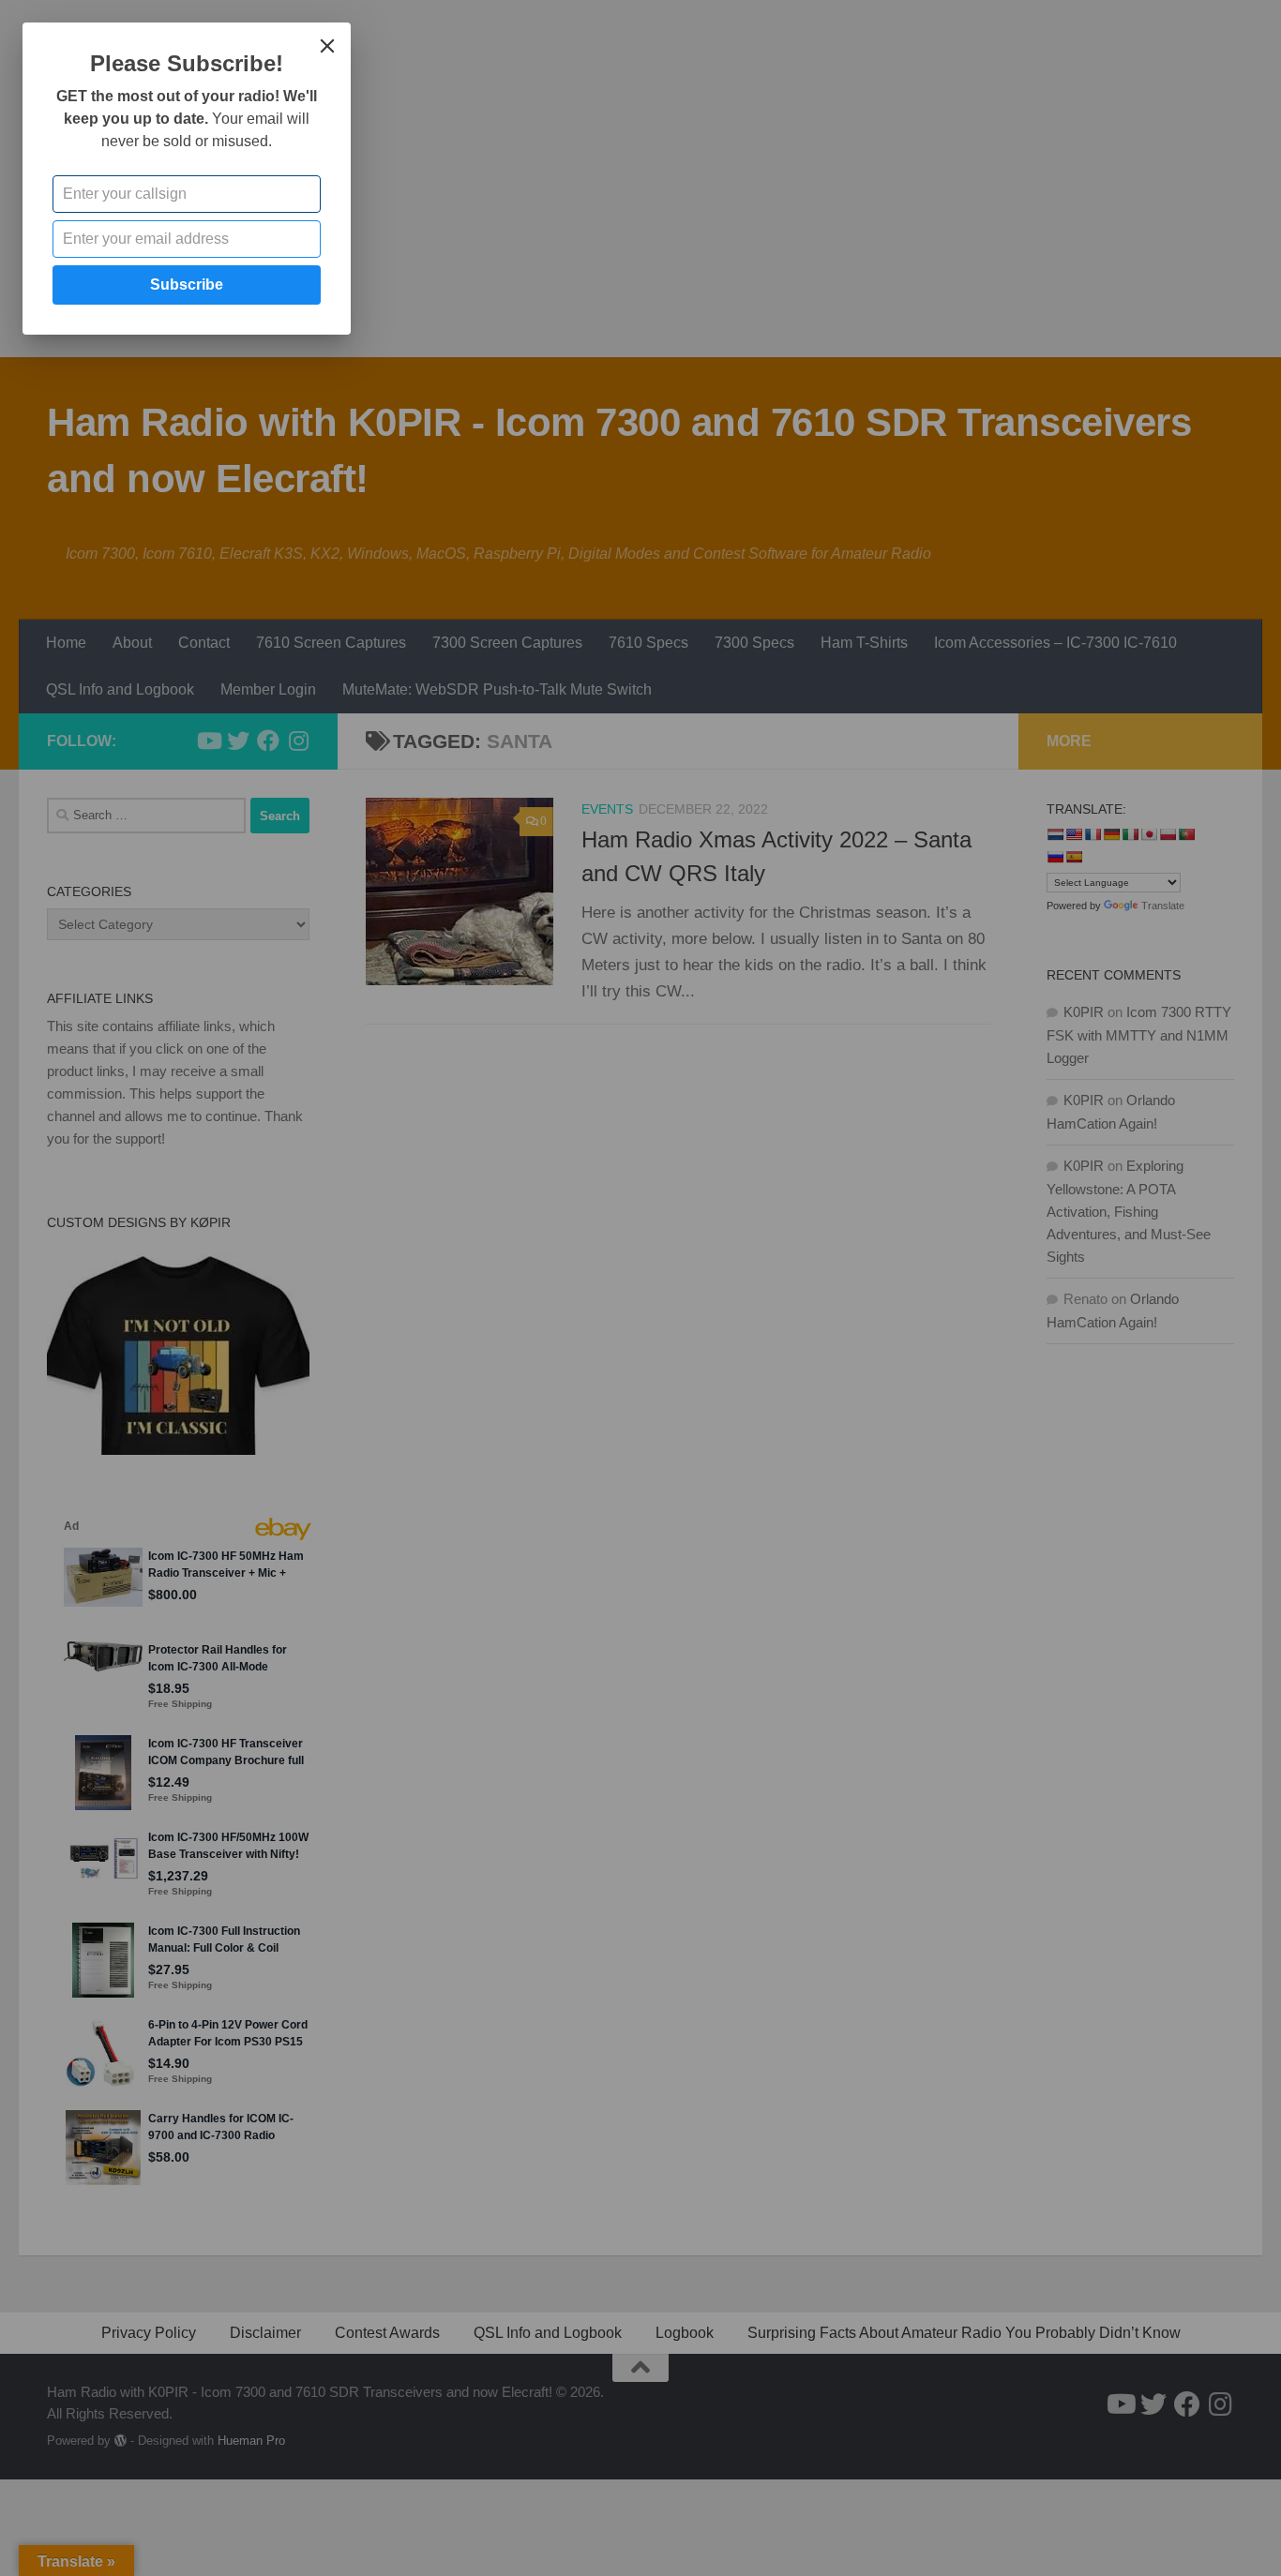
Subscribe (187, 285)
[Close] (327, 46)
